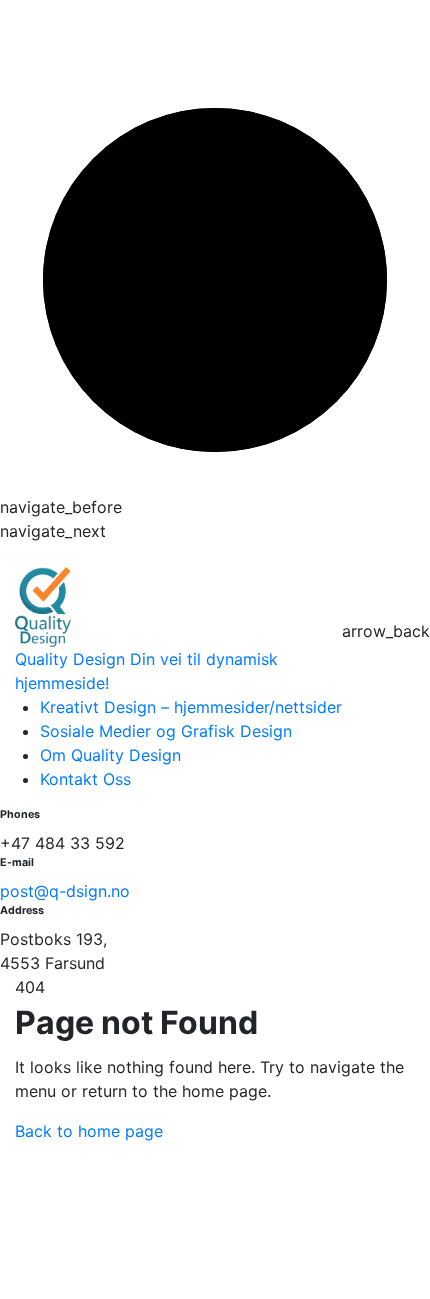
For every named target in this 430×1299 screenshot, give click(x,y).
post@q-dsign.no (65, 891)
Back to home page (89, 1131)
